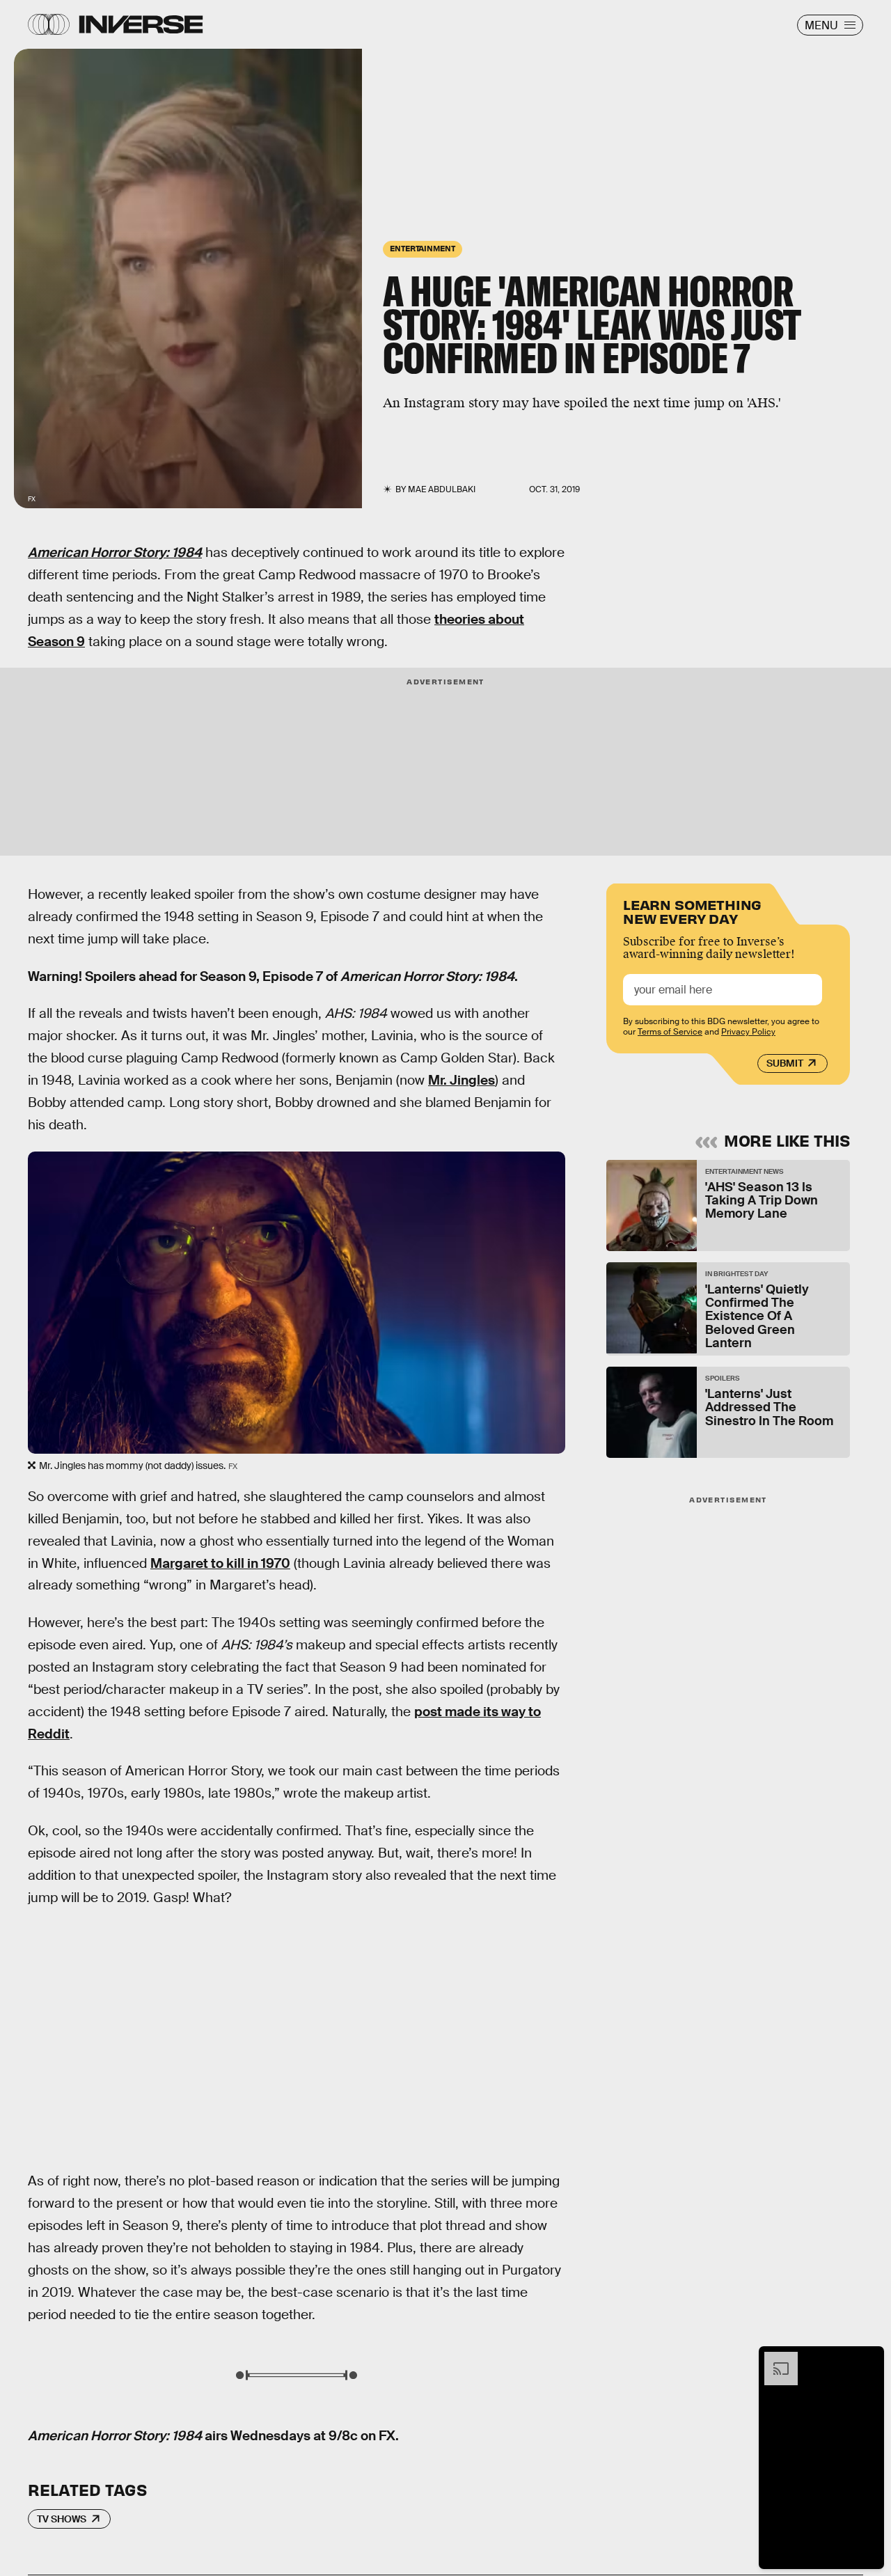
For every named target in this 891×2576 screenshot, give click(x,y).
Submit (785, 1063)
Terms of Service (670, 1032)
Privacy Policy (748, 1032)
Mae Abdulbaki (442, 489)
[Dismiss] (869, 2359)
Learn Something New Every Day (692, 910)
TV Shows (62, 2519)
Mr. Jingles (462, 1080)
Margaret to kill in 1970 (220, 1563)
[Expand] (774, 2359)
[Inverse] (141, 24)
